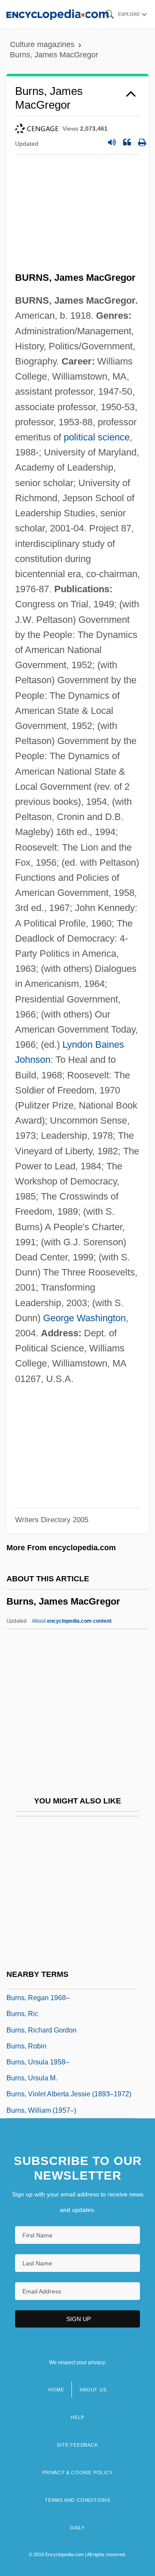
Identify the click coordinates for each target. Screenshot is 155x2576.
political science (97, 437)
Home (56, 2390)
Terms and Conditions (77, 2500)
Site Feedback (77, 2445)
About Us (93, 2390)
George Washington (84, 1318)
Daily (77, 2528)
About (72, 1621)
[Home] (57, 14)
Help (77, 2417)
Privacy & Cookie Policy (77, 2472)
